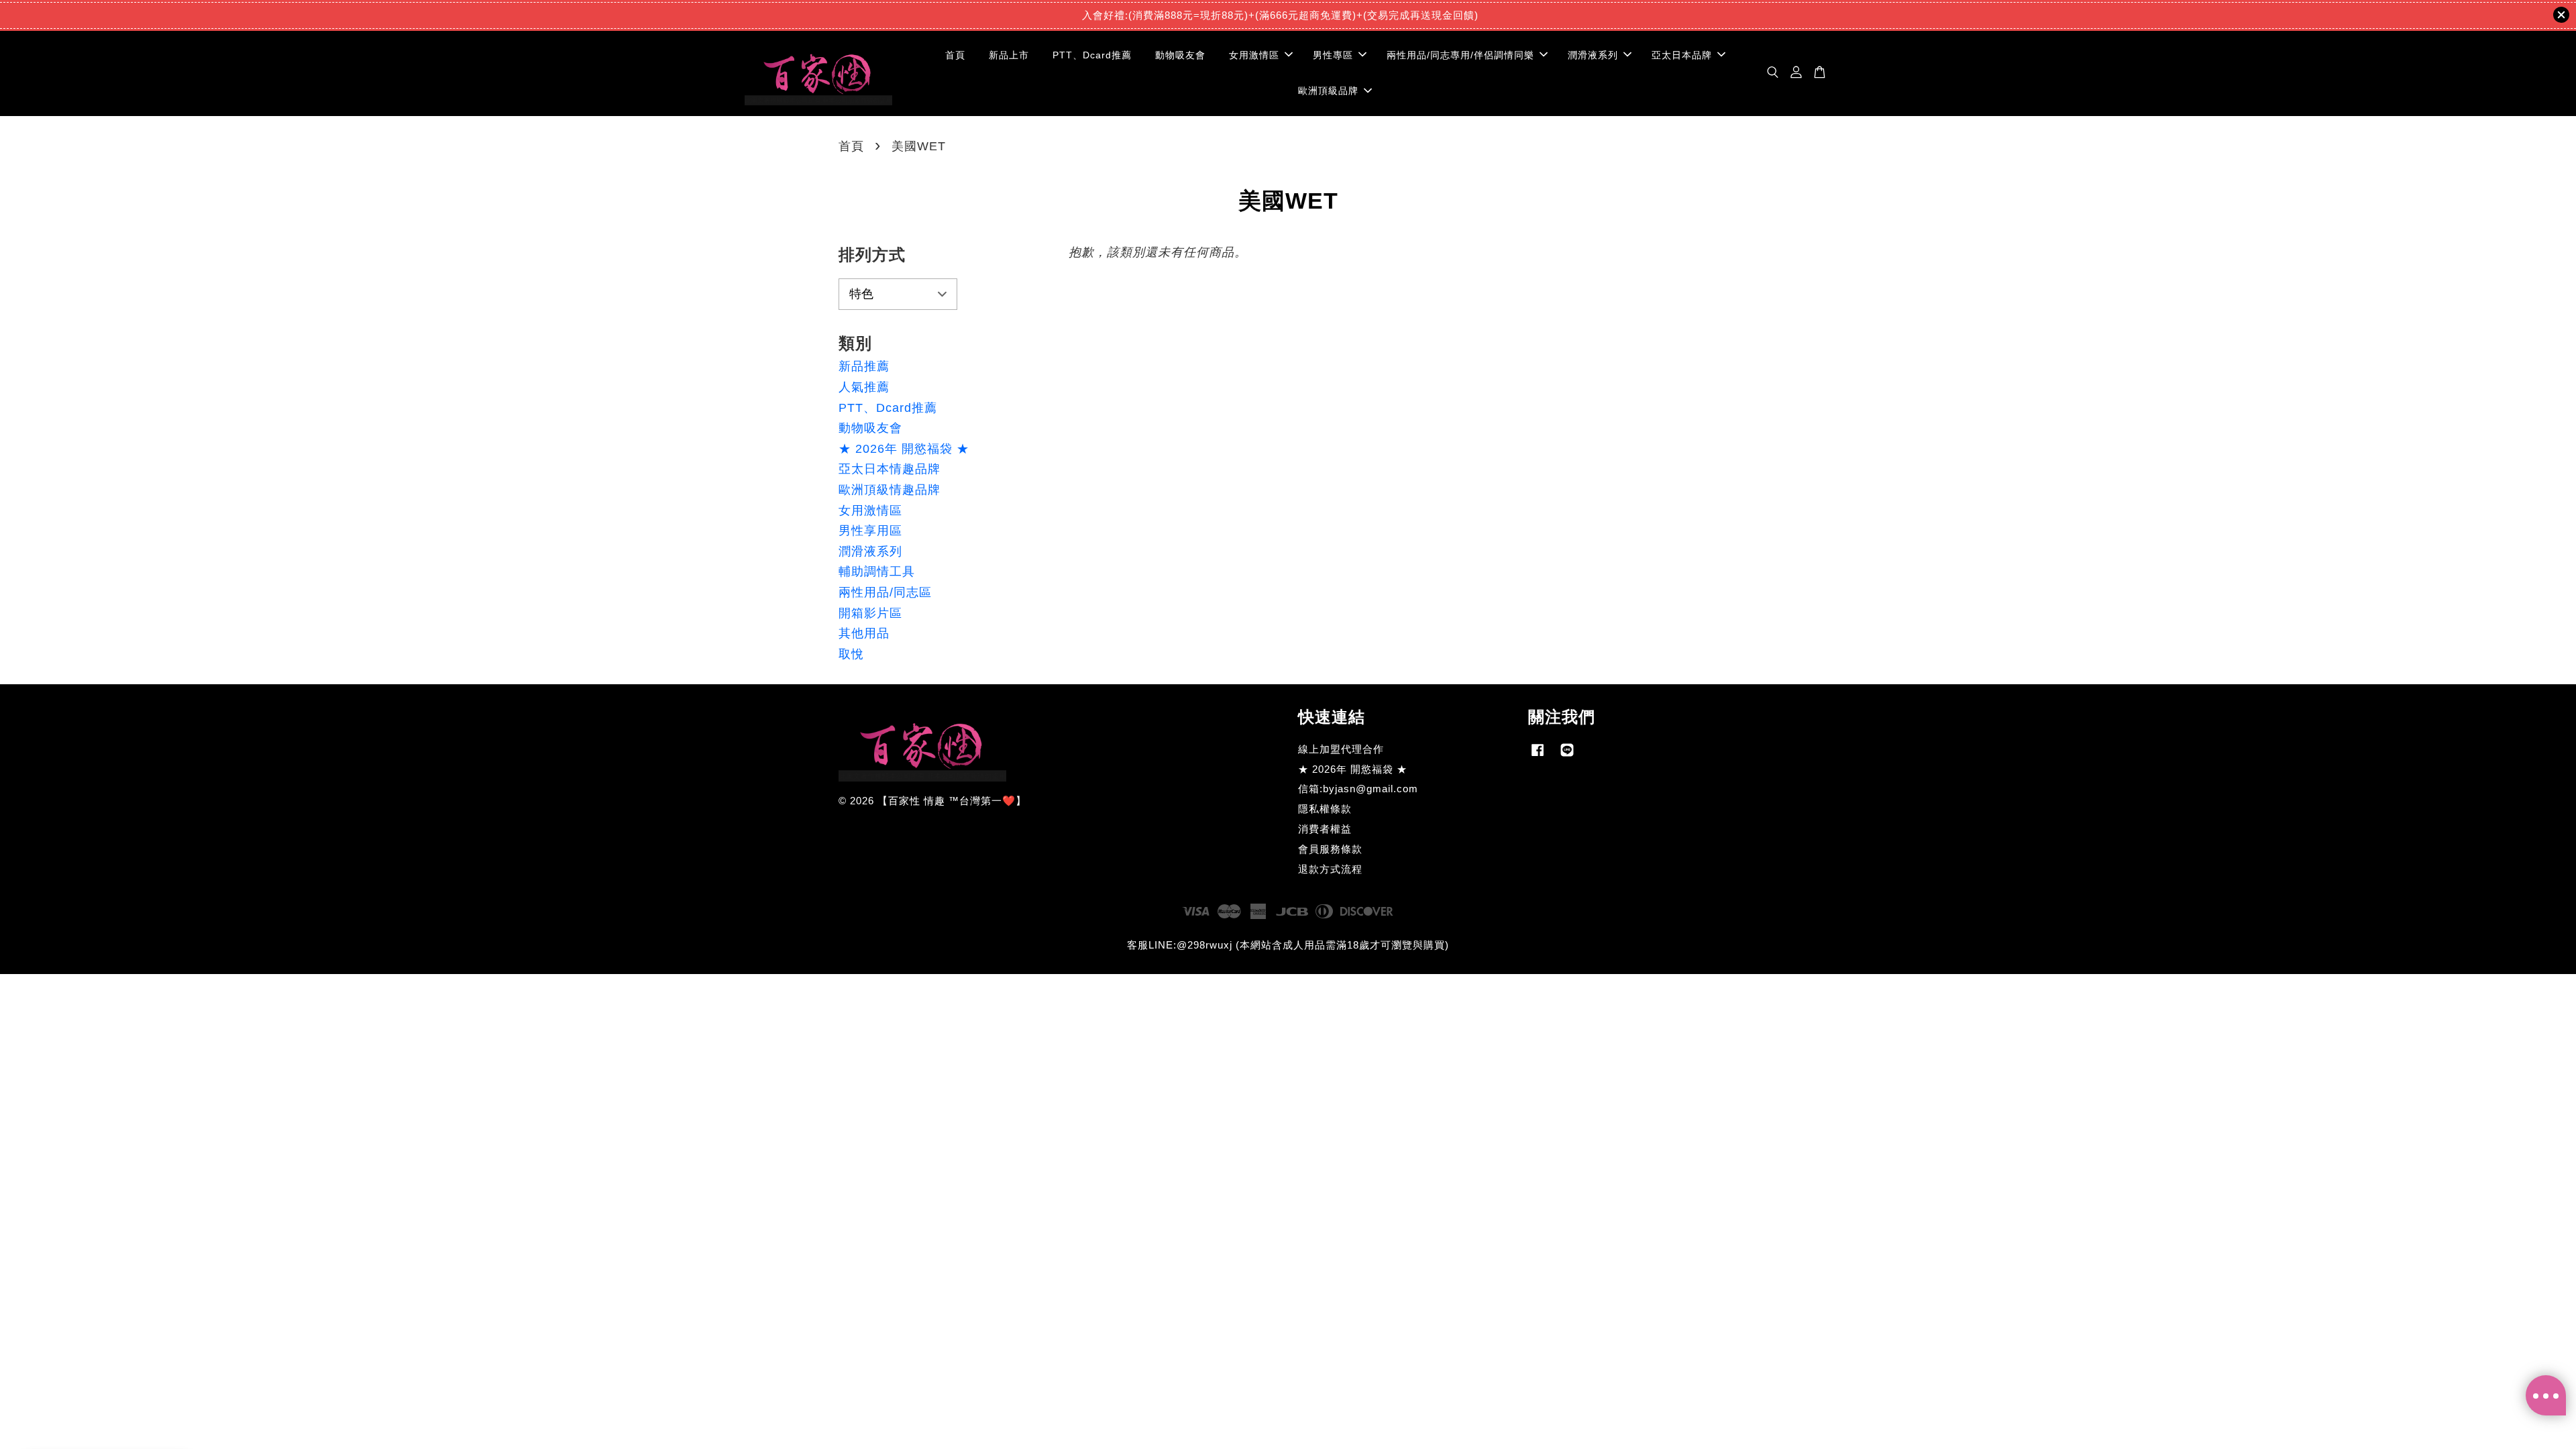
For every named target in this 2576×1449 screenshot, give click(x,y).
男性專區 (1333, 55)
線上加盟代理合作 (1341, 749)
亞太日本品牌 (1682, 55)
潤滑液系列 (1593, 55)
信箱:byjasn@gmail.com (1358, 789)
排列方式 (872, 255)
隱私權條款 (1325, 809)
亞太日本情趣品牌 (890, 469)
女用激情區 (1254, 55)
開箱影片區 (870, 613)
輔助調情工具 (877, 572)
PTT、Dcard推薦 (1092, 55)
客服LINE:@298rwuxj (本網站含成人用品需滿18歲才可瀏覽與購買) (1288, 945)
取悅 (851, 654)
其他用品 (864, 633)
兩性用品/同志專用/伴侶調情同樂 (1460, 55)
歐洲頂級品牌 (1328, 91)
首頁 (955, 55)
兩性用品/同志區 (885, 592)
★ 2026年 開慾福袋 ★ (904, 449)
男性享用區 (870, 531)
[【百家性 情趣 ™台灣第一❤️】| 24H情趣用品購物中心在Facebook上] (1538, 756)
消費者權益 (1325, 829)
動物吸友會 (1180, 55)
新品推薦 (864, 366)
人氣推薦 (864, 387)
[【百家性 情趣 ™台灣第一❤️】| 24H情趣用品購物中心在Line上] (1567, 756)
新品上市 (1009, 55)
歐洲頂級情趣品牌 (890, 490)
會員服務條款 (1330, 849)
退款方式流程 (1330, 869)
